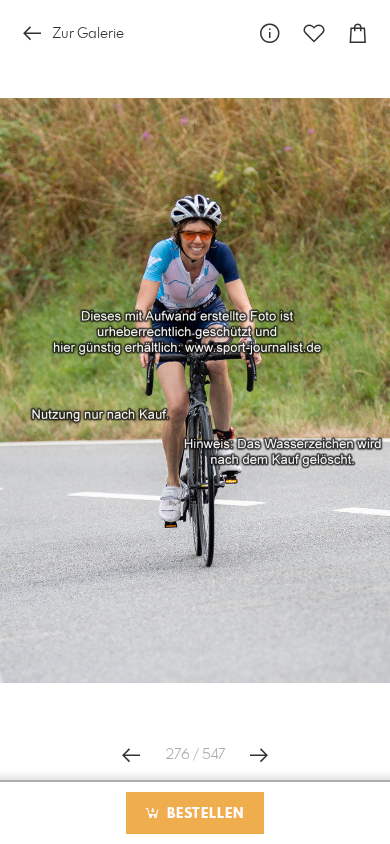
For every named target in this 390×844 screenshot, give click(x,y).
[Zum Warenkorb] (358, 33)
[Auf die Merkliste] (314, 33)
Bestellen (203, 814)
